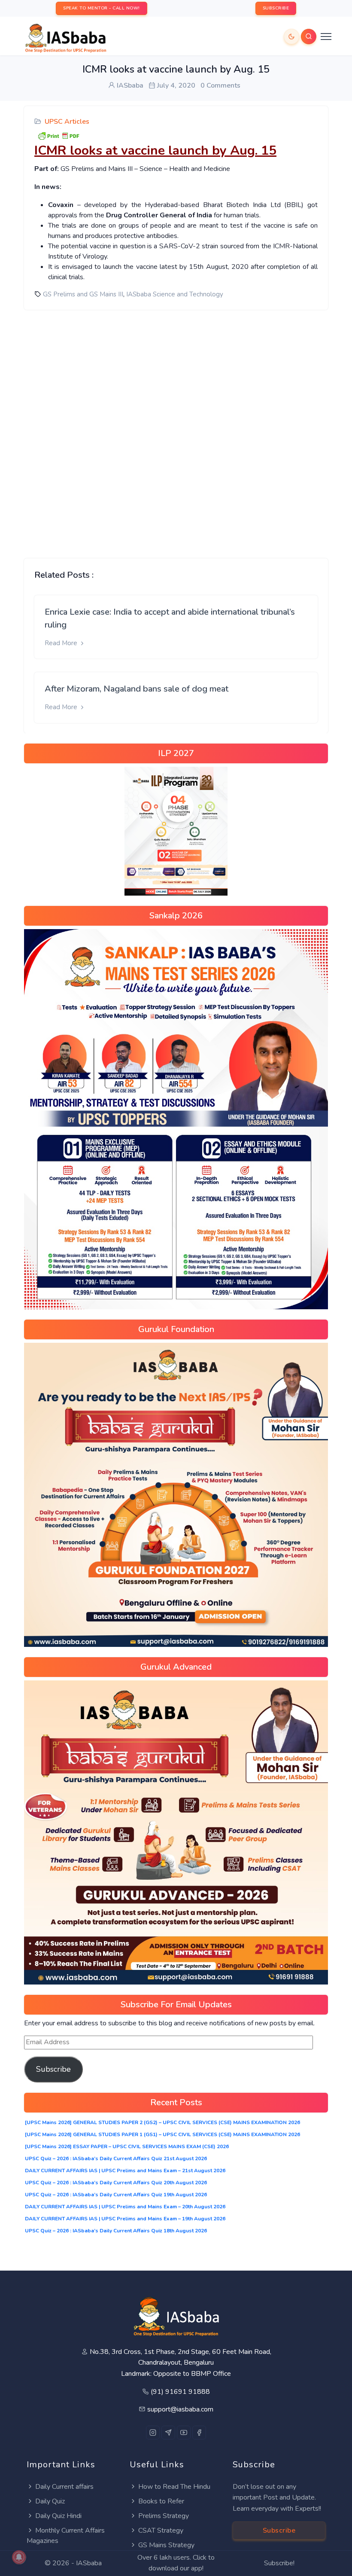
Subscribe (53, 2069)
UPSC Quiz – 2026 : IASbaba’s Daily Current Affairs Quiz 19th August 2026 (116, 2195)
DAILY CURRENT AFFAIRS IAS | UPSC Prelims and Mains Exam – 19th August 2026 (125, 2219)
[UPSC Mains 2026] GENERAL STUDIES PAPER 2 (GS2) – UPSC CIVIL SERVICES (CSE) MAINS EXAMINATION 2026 (162, 2122)
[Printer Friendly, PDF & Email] (58, 135)
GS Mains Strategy (166, 2545)
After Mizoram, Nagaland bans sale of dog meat (137, 689)
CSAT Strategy (161, 2530)
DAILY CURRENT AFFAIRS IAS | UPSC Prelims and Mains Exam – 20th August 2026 (125, 2207)
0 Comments (220, 85)
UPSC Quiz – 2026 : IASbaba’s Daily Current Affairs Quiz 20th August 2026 (116, 2183)
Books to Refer (161, 2501)
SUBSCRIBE (276, 8)
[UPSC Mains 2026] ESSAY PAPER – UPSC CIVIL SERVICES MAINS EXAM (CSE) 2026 (127, 2146)
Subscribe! (279, 2563)
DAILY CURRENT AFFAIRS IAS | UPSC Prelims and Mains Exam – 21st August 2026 (125, 2171)
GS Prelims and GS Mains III (83, 294)
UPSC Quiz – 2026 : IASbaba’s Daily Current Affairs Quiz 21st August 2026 (116, 2158)
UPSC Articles (67, 122)
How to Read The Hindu (174, 2487)
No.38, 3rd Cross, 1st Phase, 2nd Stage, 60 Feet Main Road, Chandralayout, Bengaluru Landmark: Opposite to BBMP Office (181, 2363)
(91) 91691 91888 (180, 2392)
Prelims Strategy (164, 2516)
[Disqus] (176, 427)
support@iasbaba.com (180, 2409)
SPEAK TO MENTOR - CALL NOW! (102, 8)
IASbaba (89, 2563)
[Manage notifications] (19, 2557)
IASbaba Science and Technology (175, 294)
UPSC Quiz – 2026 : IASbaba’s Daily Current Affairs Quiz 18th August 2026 (116, 2231)
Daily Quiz (50, 2501)
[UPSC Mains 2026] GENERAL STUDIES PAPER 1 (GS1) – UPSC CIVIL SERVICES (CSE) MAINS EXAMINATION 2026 (162, 2134)
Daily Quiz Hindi (58, 2516)
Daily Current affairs (64, 2487)
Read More (62, 643)
